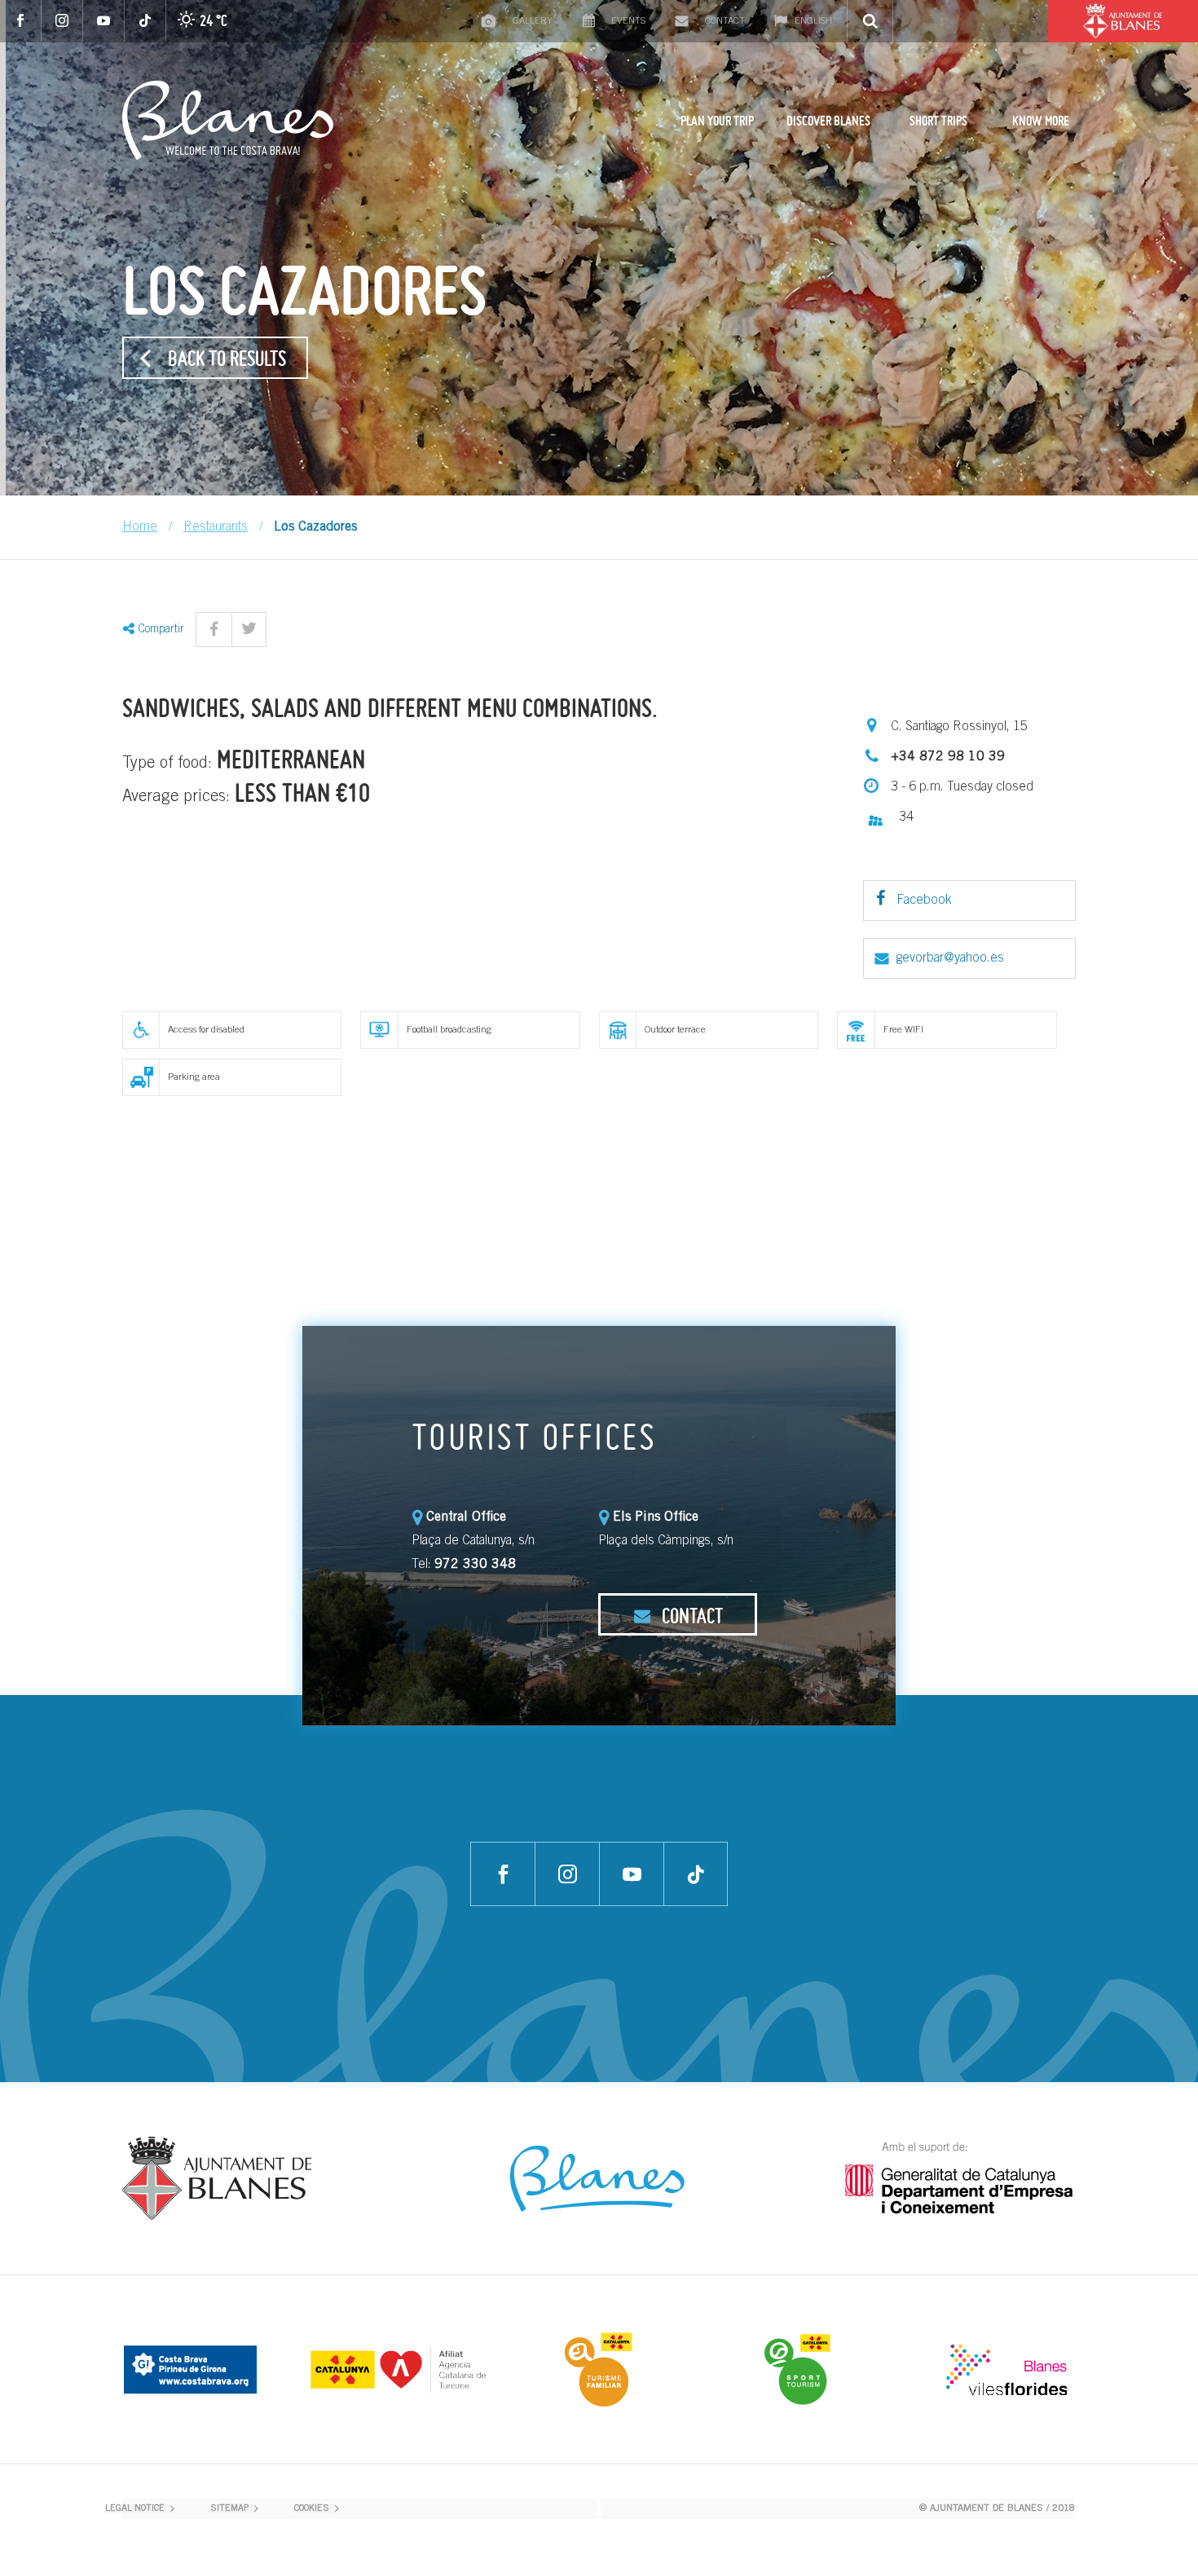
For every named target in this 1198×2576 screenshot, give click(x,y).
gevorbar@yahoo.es (950, 958)
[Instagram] (62, 21)
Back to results (227, 358)
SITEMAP (229, 2509)
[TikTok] (145, 21)
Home (140, 527)
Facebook (923, 900)
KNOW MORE (1041, 121)
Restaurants (216, 527)
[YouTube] (104, 21)
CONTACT (690, 1615)
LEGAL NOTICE (135, 2509)
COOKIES (312, 2509)
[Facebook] (21, 21)
